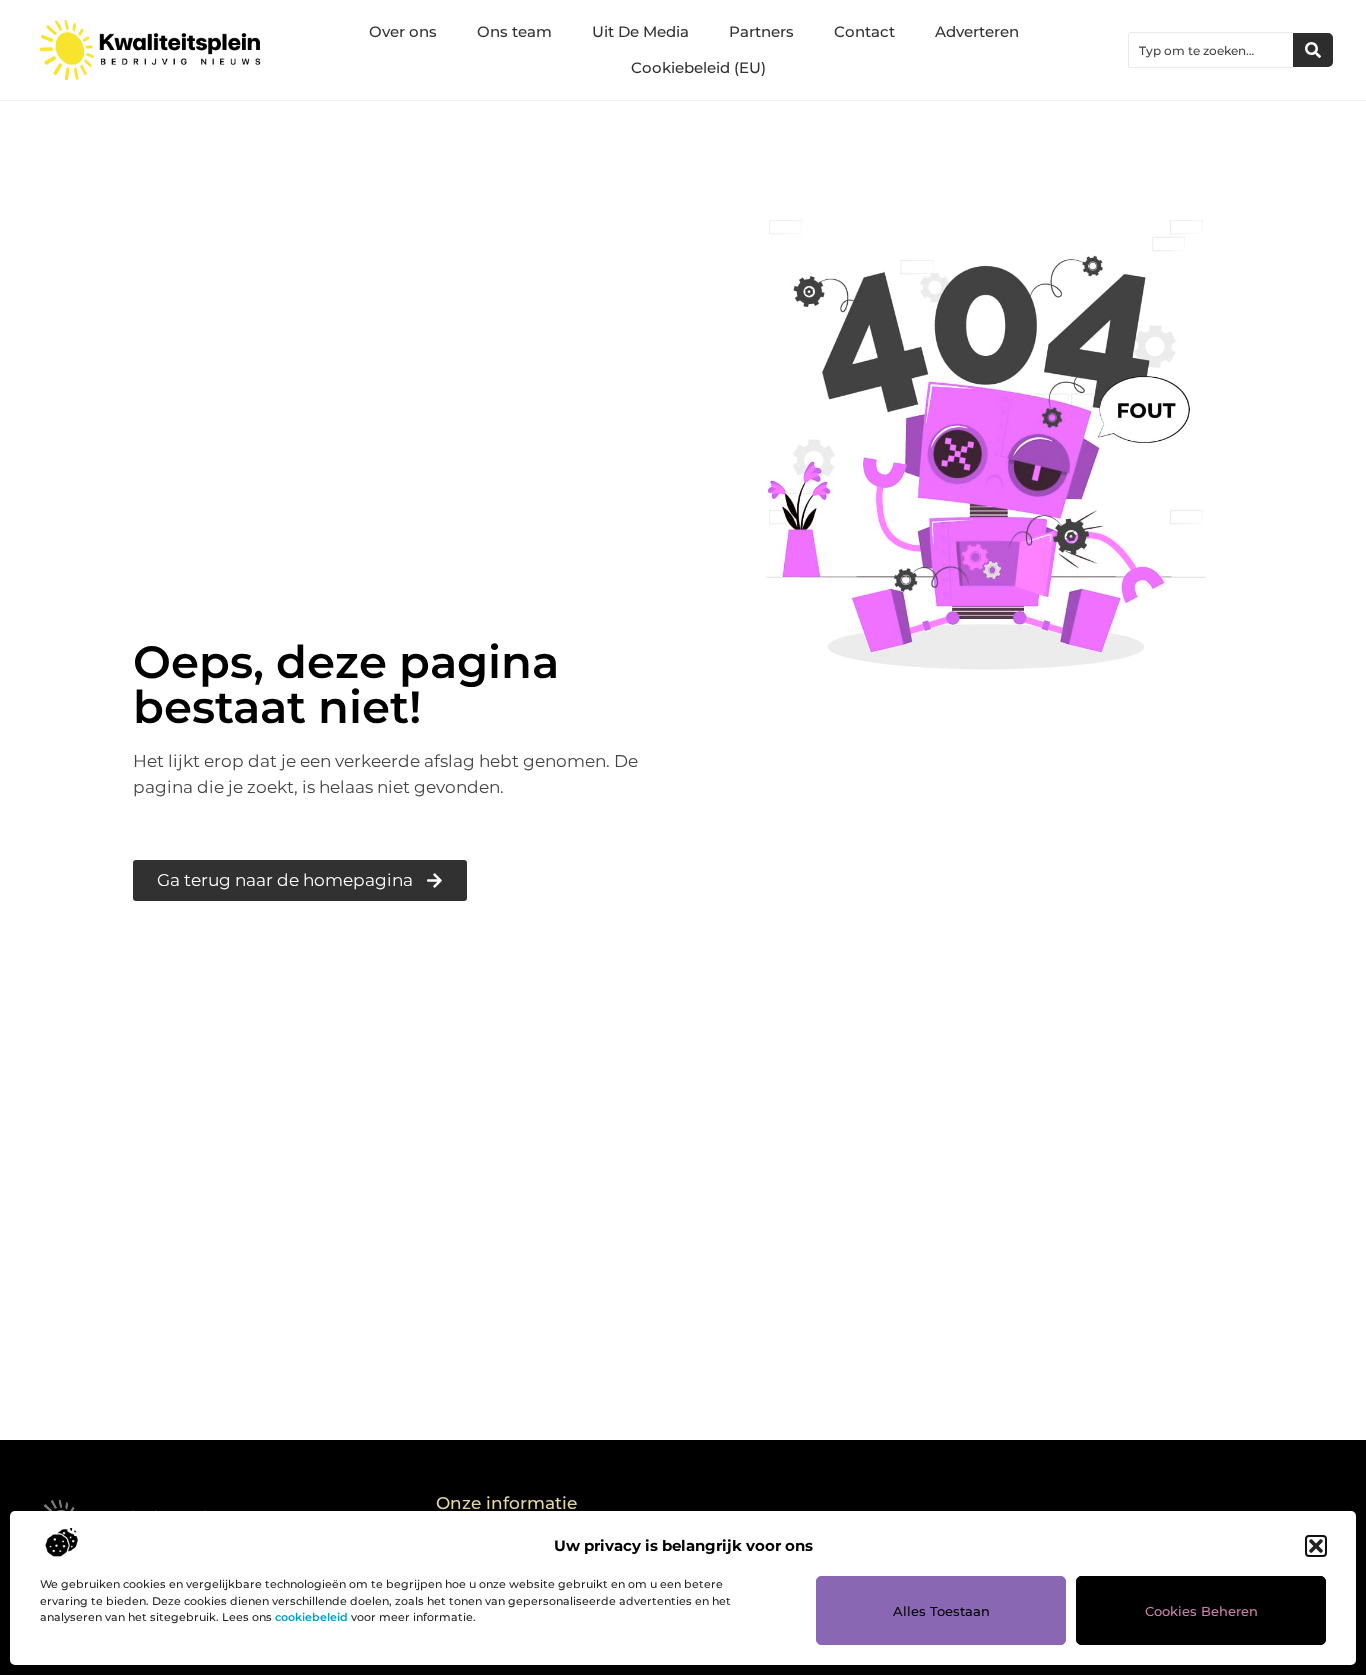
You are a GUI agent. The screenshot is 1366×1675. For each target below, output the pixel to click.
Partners (761, 31)
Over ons (403, 31)
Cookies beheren (1201, 1611)
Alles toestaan (941, 1611)
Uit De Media (640, 31)
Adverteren (977, 31)
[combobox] (1211, 50)
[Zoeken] (1313, 50)
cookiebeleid (311, 1617)
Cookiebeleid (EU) (698, 67)
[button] (1316, 1546)
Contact (864, 31)
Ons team (514, 31)
